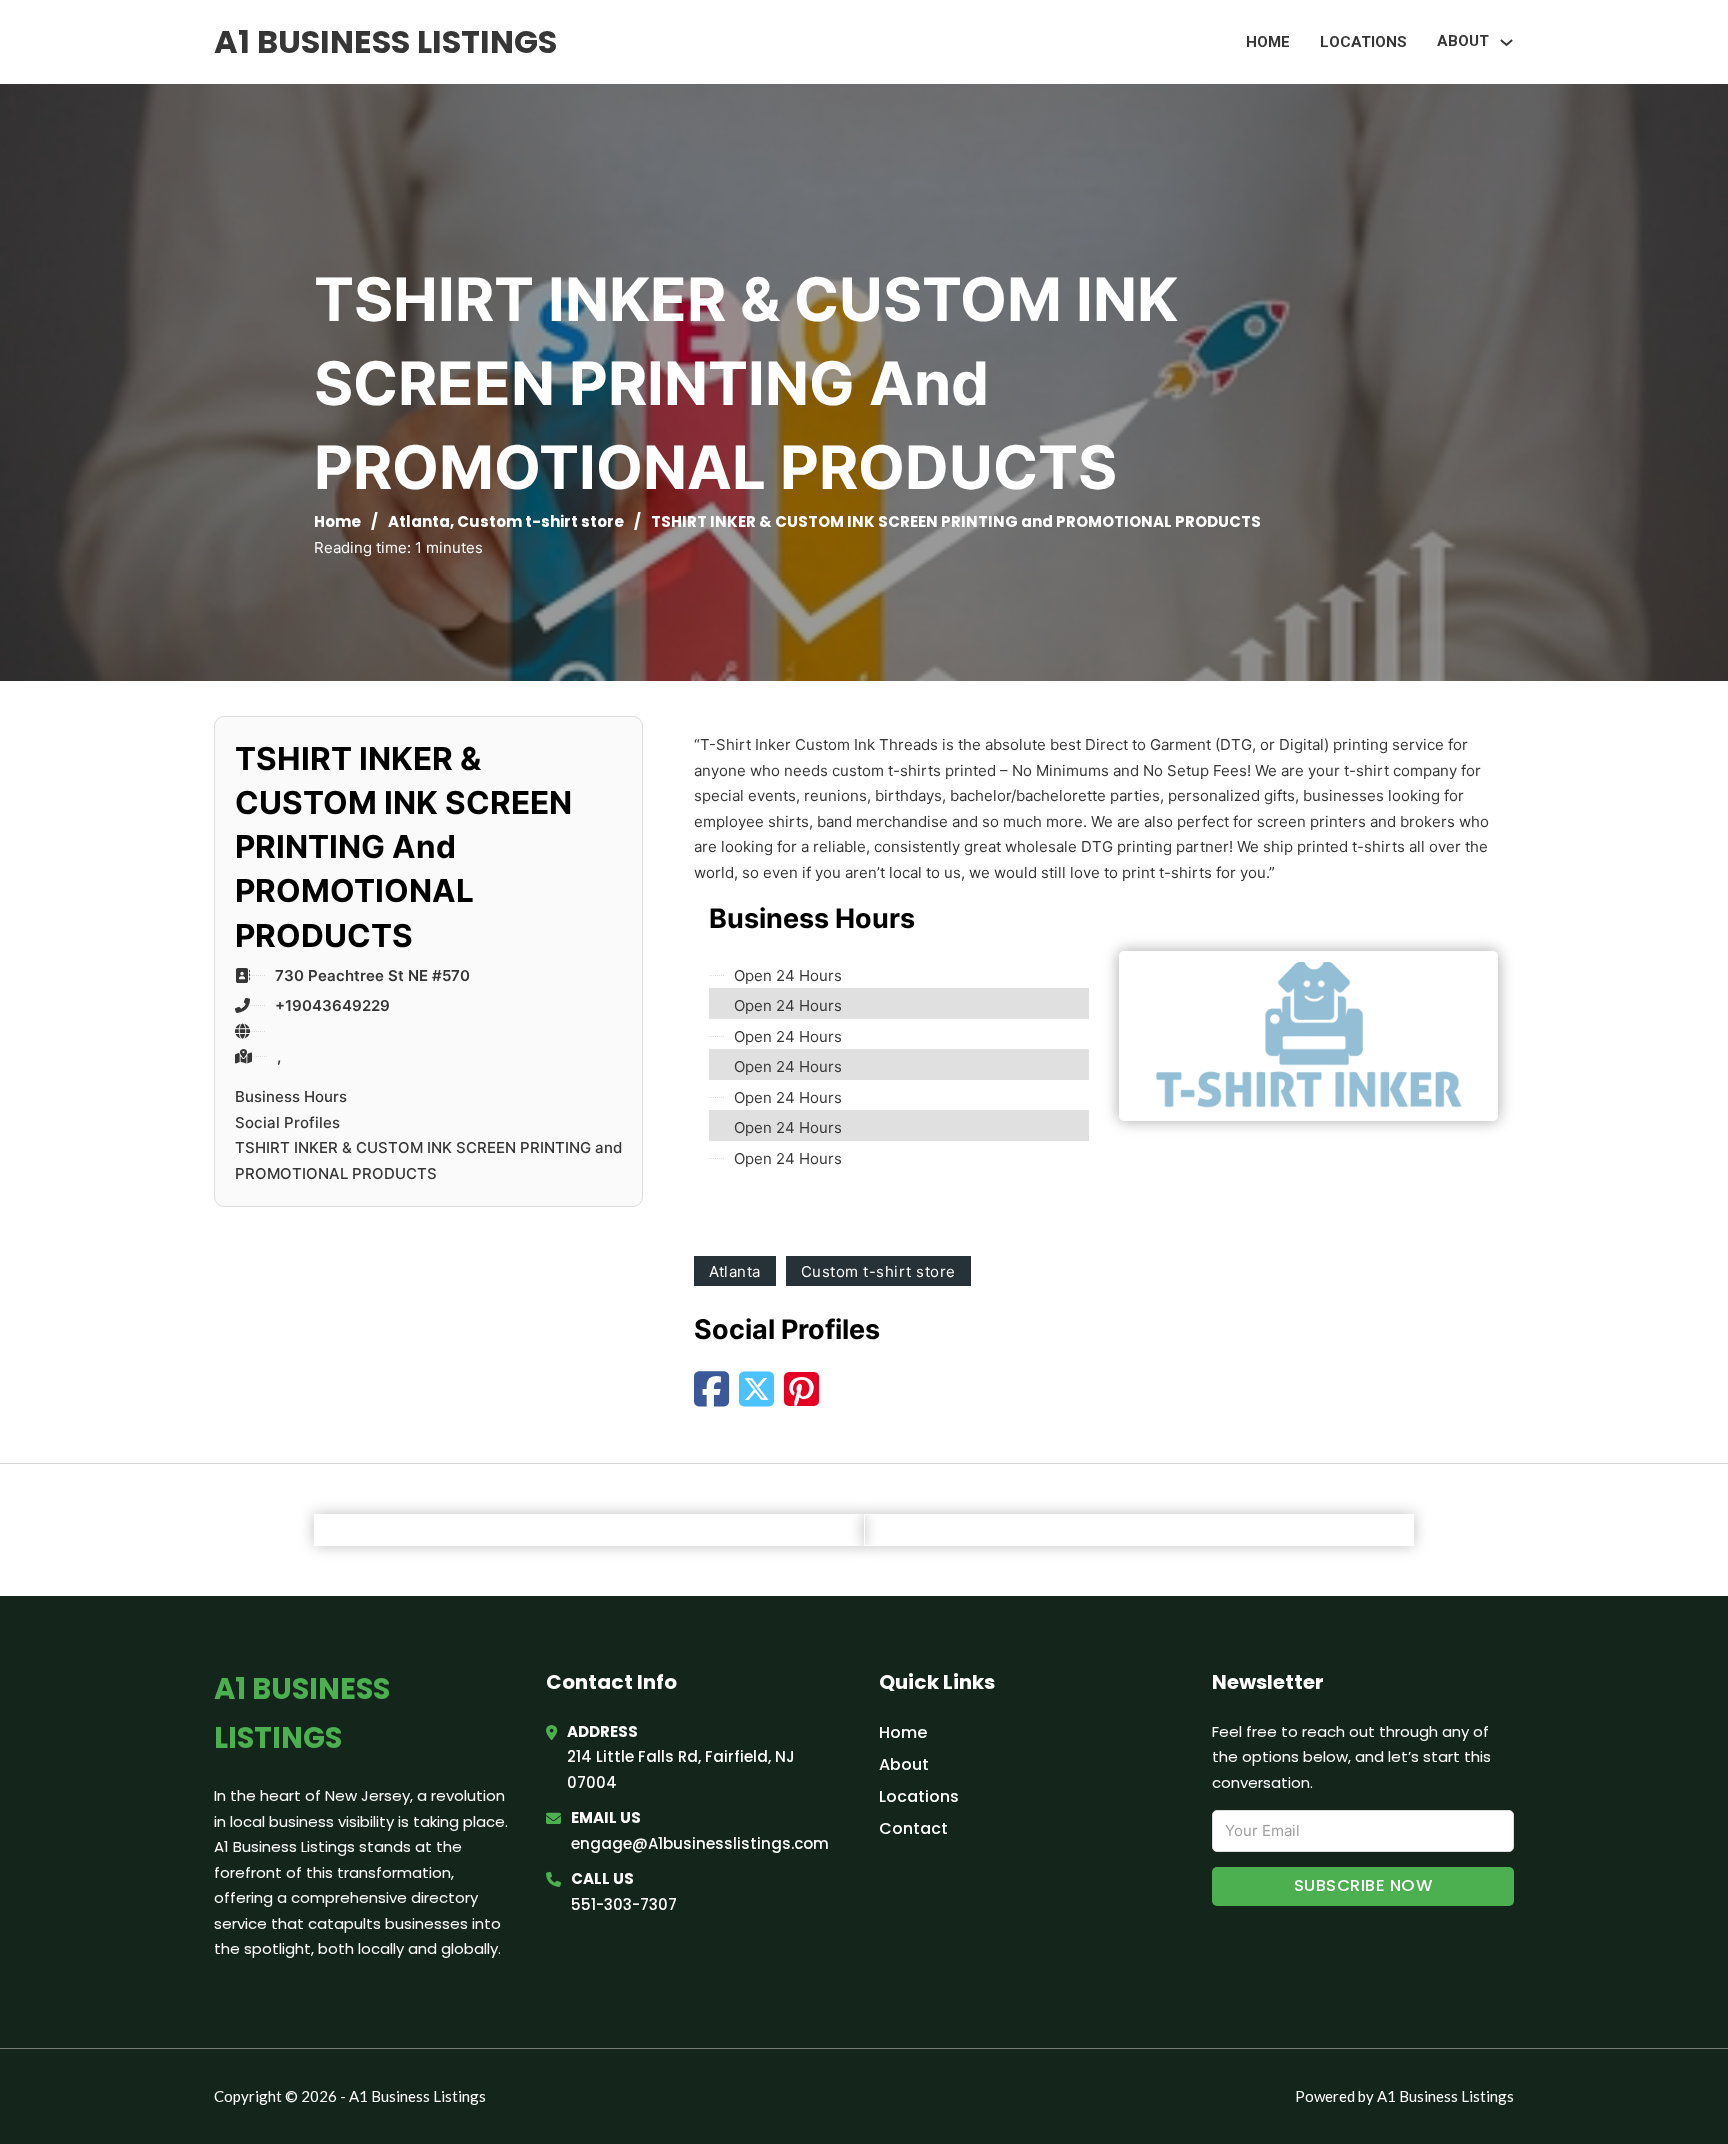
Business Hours (291, 1096)
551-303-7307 (624, 1904)
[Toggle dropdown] (1506, 42)
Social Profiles (287, 1122)
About (904, 1764)
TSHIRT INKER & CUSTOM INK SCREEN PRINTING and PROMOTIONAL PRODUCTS (428, 1160)
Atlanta (419, 521)
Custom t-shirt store (540, 521)
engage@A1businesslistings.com (700, 1843)
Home (1268, 42)
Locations (1363, 42)
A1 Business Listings (385, 41)
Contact (913, 1828)
